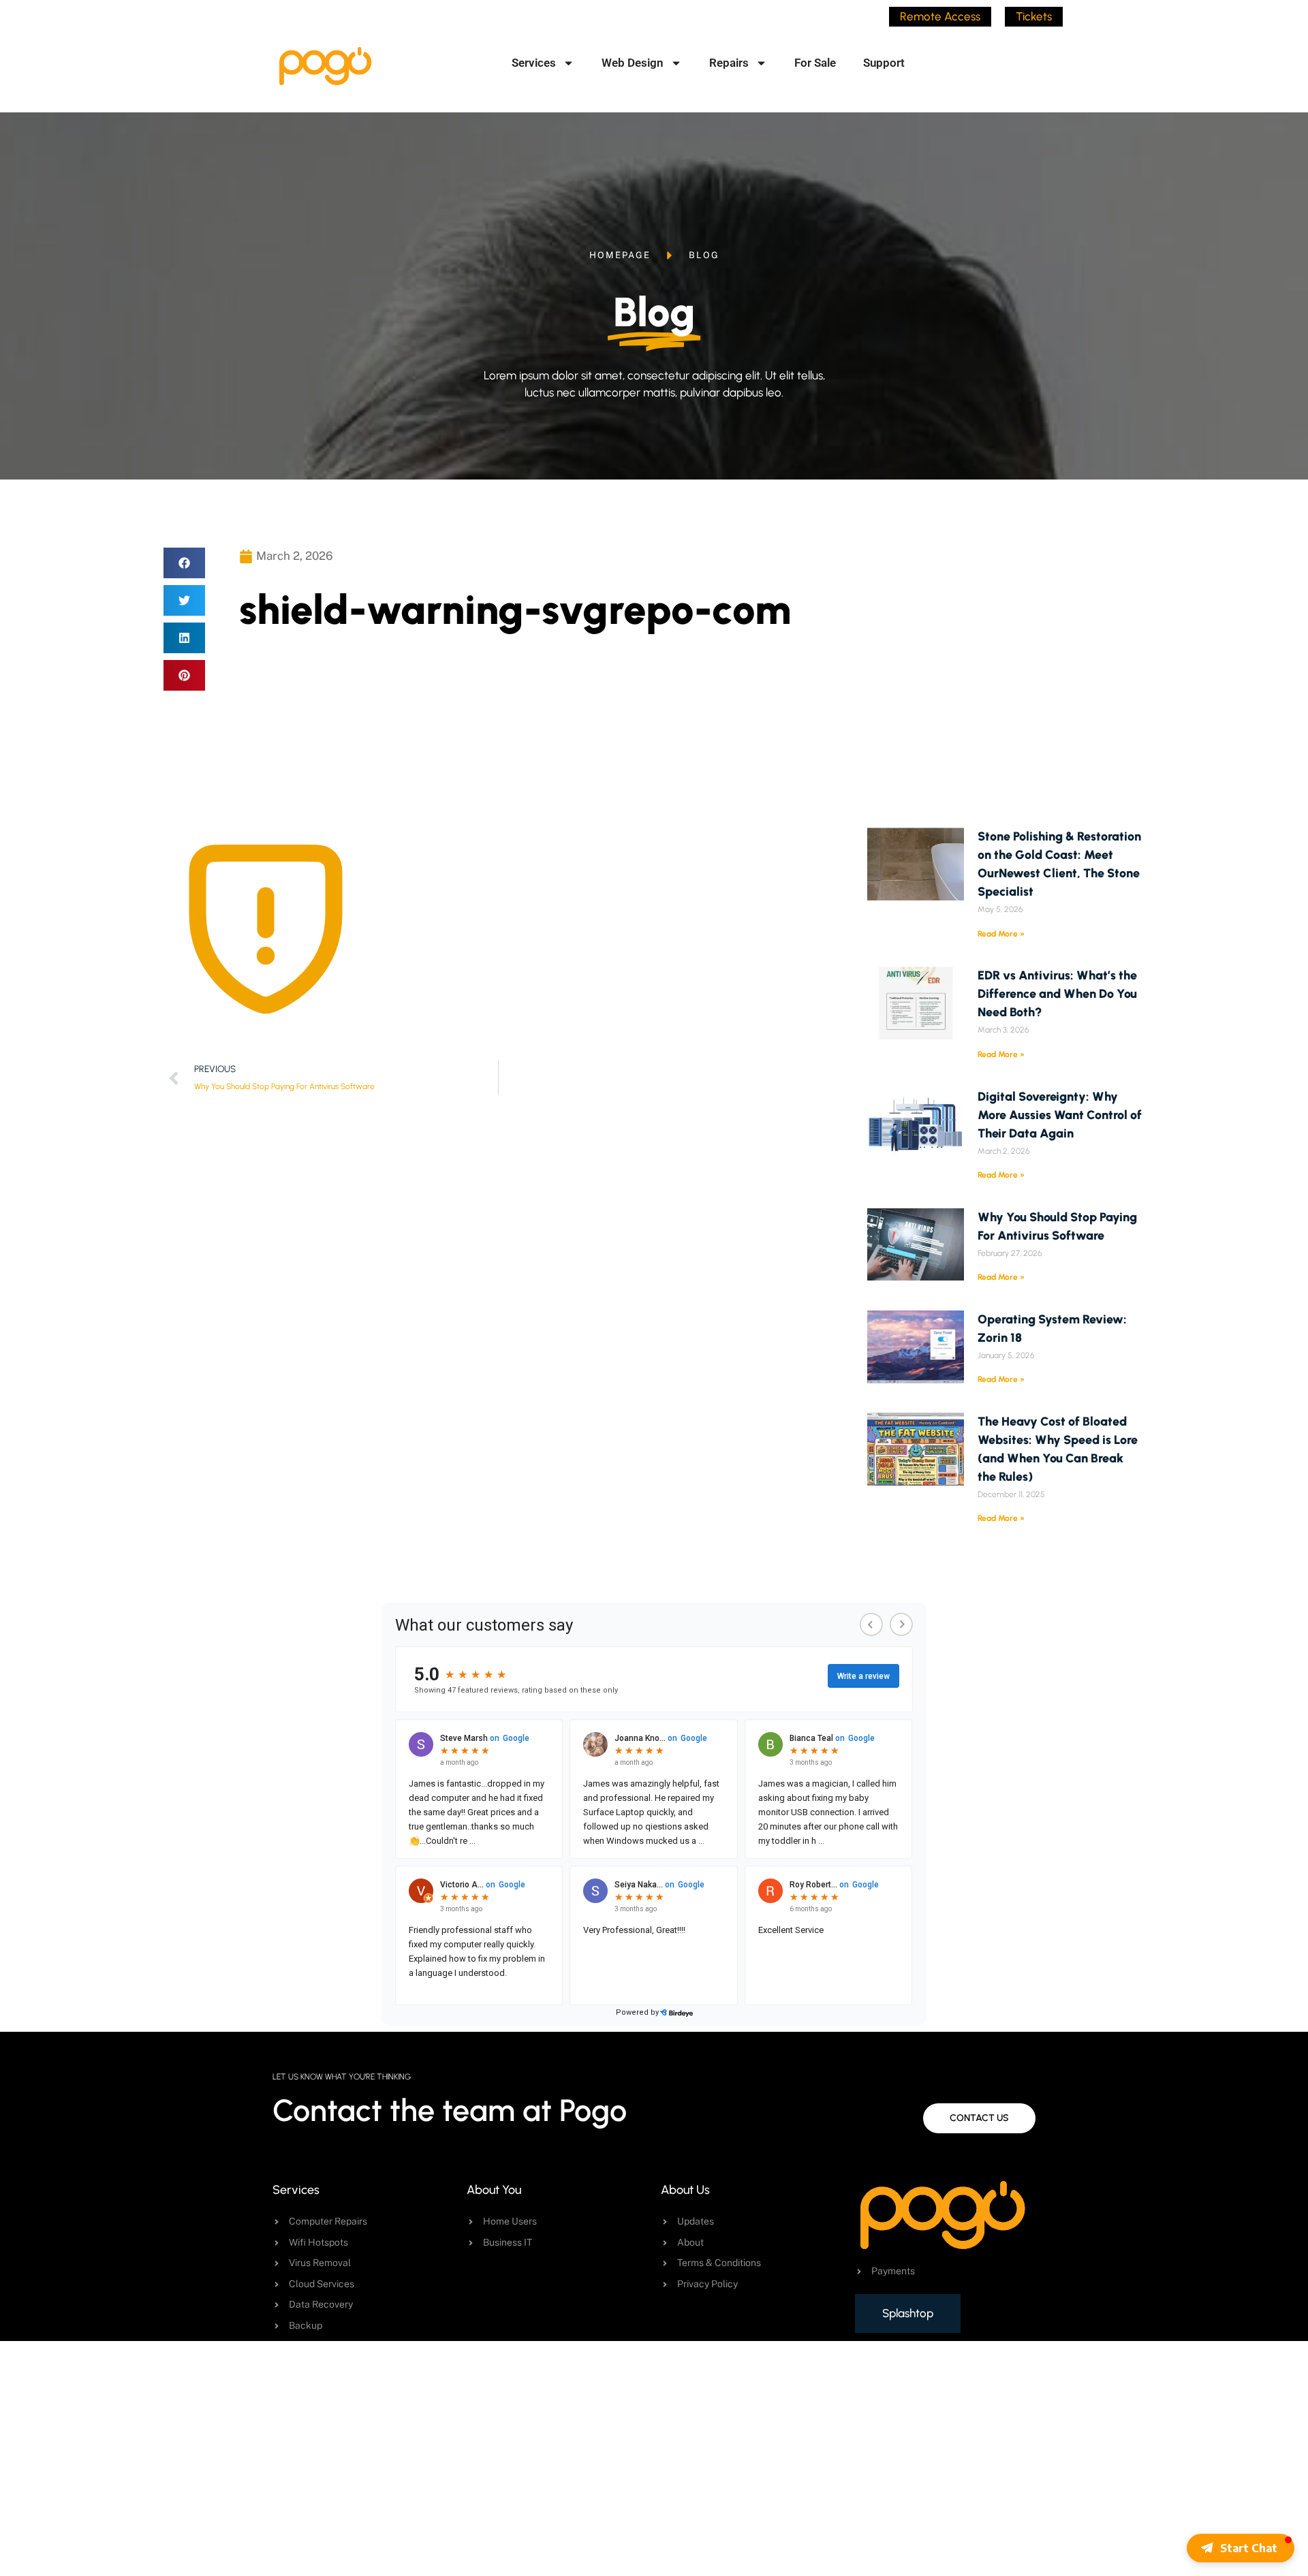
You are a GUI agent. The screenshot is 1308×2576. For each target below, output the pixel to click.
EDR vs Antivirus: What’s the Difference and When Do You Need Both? (1057, 994)
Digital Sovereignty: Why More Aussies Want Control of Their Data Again (1060, 1115)
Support (884, 63)
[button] (184, 563)
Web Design (633, 63)
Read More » (1001, 934)
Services (534, 63)
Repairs (729, 63)
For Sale (815, 63)
